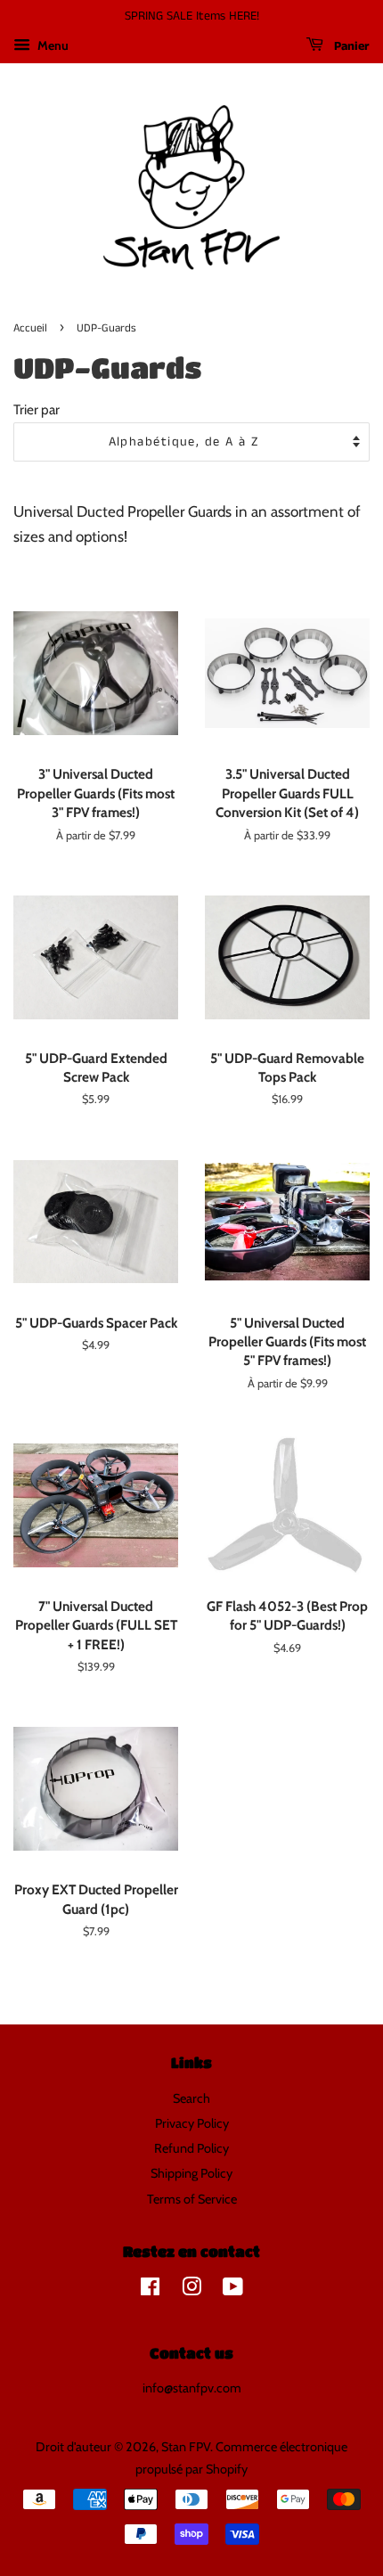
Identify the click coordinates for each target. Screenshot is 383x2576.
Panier (350, 46)
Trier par (37, 409)
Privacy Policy (192, 2123)
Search (191, 2098)
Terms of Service (192, 2199)
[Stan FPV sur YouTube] (233, 2290)
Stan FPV (186, 2447)
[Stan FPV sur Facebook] (150, 2290)
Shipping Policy (191, 2173)
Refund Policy (191, 2148)
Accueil (30, 328)
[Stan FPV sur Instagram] (191, 2290)
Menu (52, 45)
